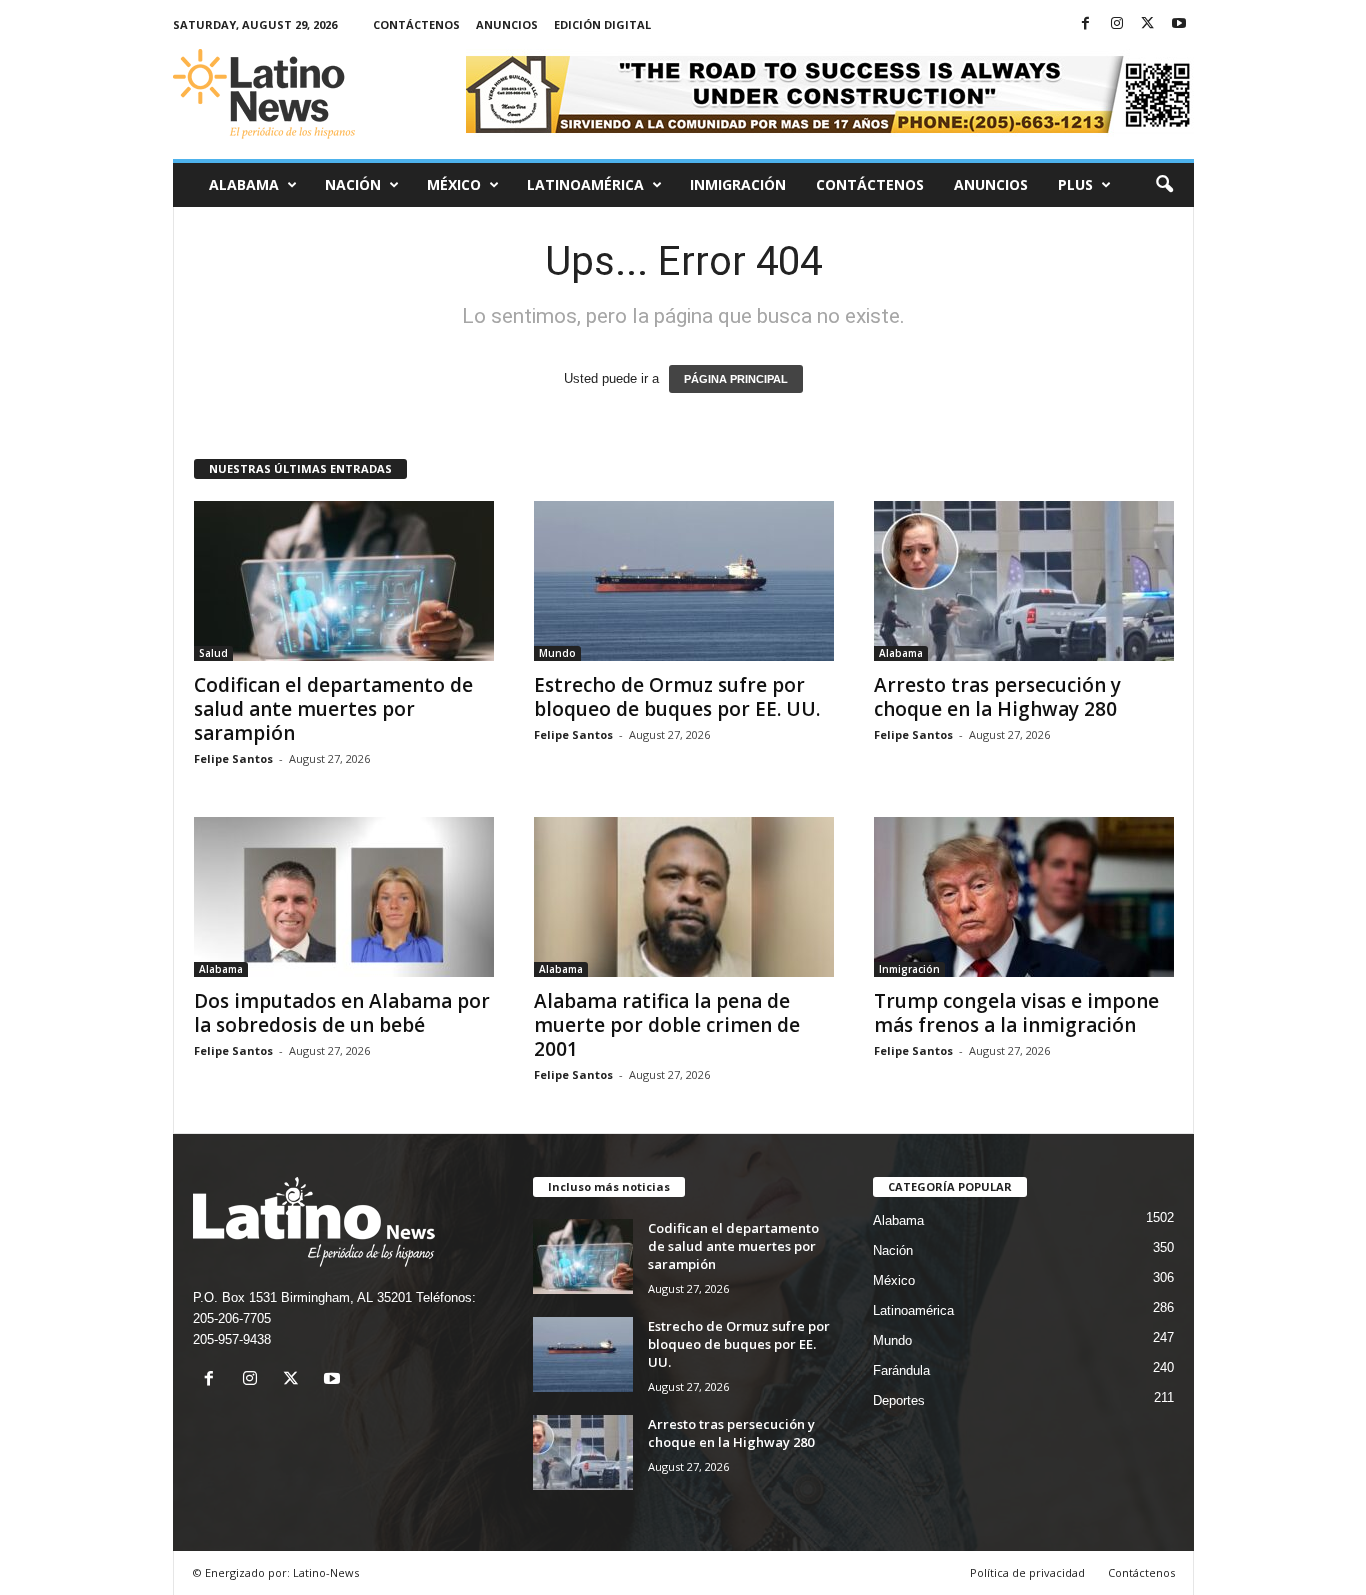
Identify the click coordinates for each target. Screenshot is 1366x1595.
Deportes (899, 1400)
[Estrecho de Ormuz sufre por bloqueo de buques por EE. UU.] (684, 581)
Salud (213, 653)
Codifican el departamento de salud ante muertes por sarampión (333, 709)
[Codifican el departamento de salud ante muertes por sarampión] (344, 581)
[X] (1148, 24)
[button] (1164, 185)
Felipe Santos (233, 758)
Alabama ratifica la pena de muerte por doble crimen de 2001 (667, 1025)
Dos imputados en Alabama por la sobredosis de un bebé (342, 1013)
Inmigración (738, 184)
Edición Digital (602, 24)
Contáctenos (416, 24)
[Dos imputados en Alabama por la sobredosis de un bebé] (344, 897)
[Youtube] (1179, 24)
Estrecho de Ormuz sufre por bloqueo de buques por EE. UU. (677, 697)
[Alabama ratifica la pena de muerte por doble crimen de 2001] (684, 897)
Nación (353, 184)
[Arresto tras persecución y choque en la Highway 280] (1024, 581)
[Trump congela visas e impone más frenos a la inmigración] (1024, 897)
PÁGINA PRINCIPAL (736, 379)
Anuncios (507, 24)
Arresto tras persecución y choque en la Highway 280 (997, 697)
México (454, 184)
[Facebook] (1086, 24)
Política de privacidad (1027, 1572)
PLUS (1075, 184)
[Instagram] (1117, 24)
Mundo (557, 653)
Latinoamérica (585, 184)
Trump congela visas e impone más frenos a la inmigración (1016, 1013)
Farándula (901, 1370)
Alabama (244, 184)
